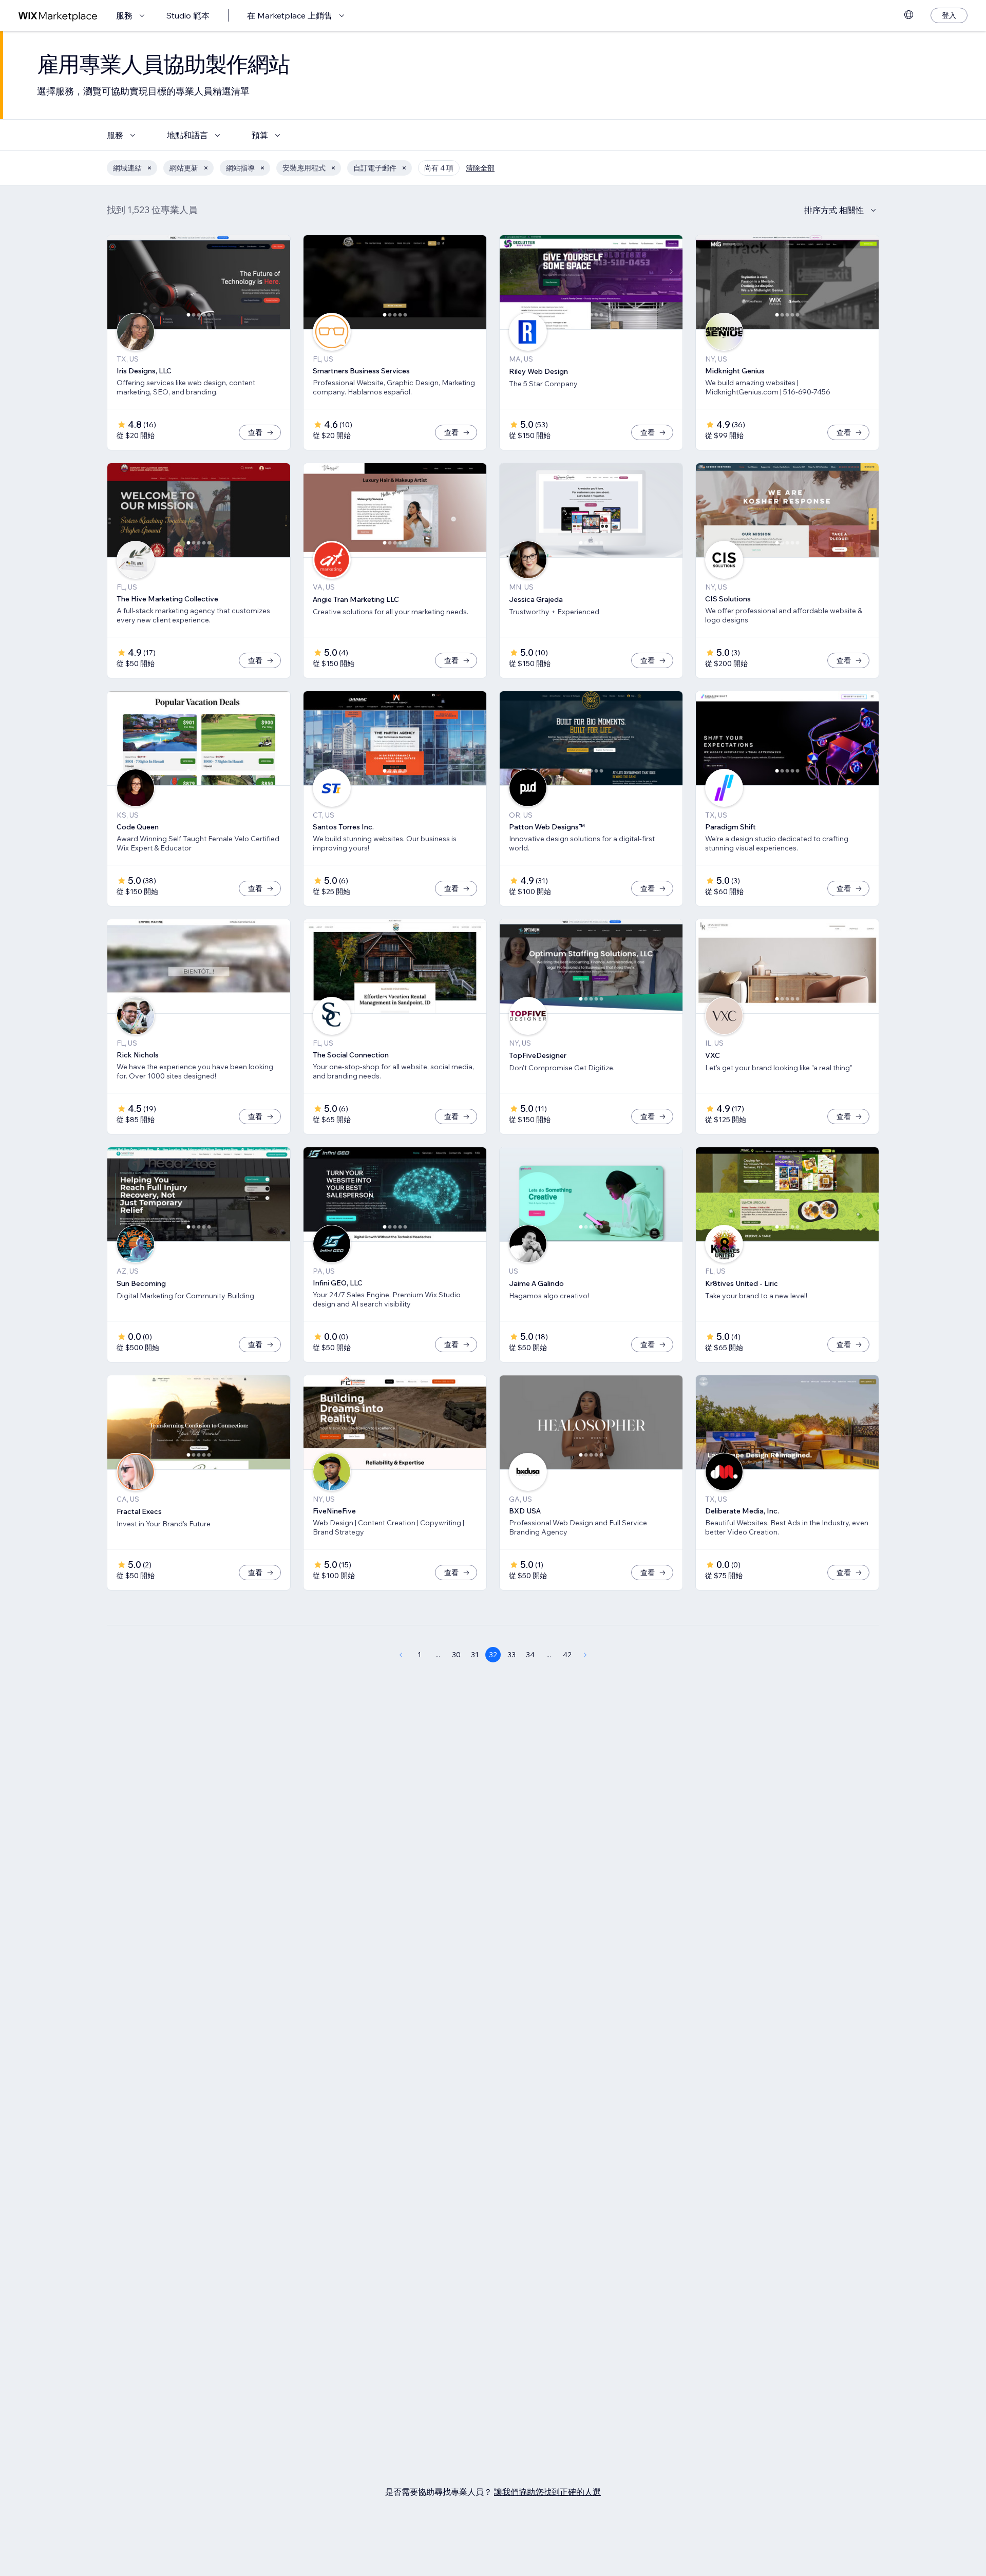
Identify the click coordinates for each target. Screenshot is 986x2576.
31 (475, 1655)
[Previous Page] (401, 1655)
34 (530, 1655)
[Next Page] (585, 1655)
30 (456, 1655)
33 (511, 1655)
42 (567, 1655)
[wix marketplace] (58, 16)
